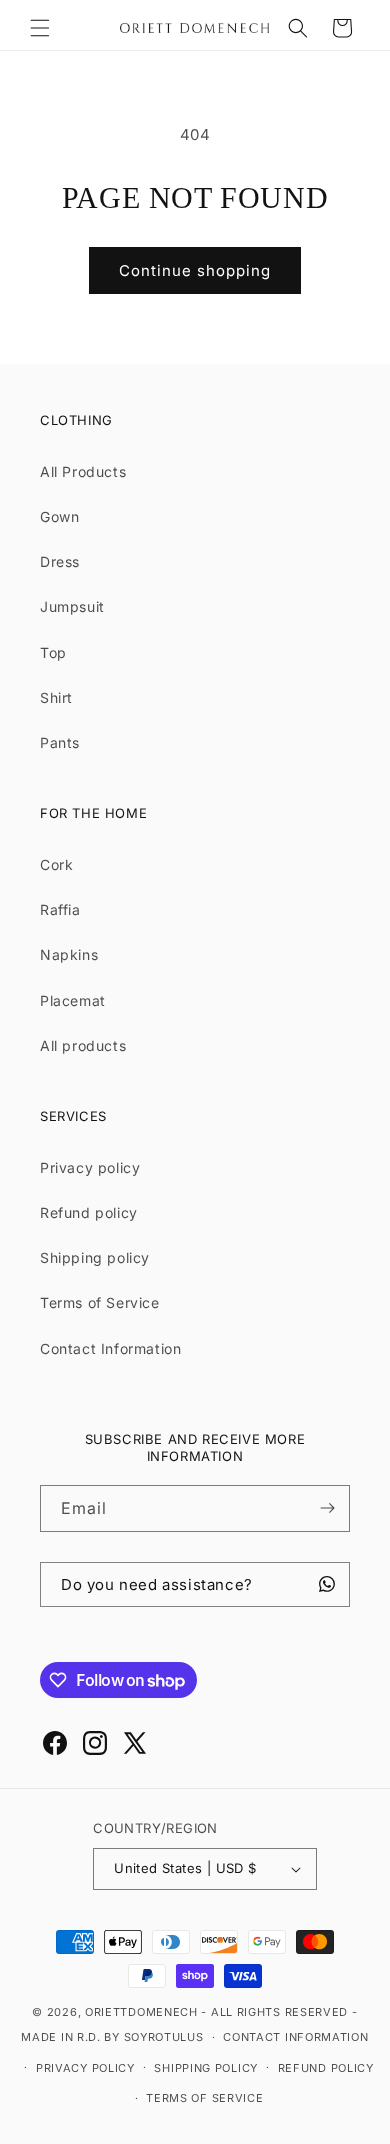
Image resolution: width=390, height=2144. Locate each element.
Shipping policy (95, 1257)
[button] (40, 28)
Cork (56, 864)
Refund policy (89, 1212)
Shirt (56, 697)
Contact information (295, 2037)
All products (83, 1045)
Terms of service (204, 2098)
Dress (60, 561)
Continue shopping (195, 270)
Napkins (69, 954)
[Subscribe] (327, 1508)
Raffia (60, 909)
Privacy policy (90, 1167)
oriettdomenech (141, 2012)
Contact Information (110, 1348)
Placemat (73, 1000)
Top (53, 652)
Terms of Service (100, 1302)
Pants (60, 742)
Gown (59, 516)
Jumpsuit (72, 606)
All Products (83, 471)
